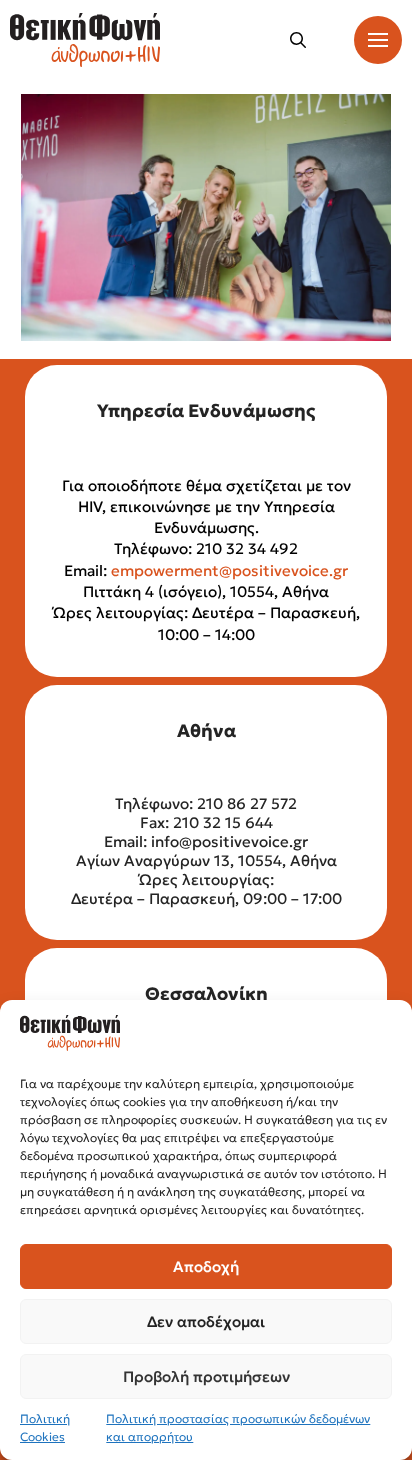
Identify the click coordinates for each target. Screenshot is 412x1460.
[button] (298, 40)
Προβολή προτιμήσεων (206, 1376)
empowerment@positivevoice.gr (229, 570)
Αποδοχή (206, 1266)
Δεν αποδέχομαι (206, 1321)
